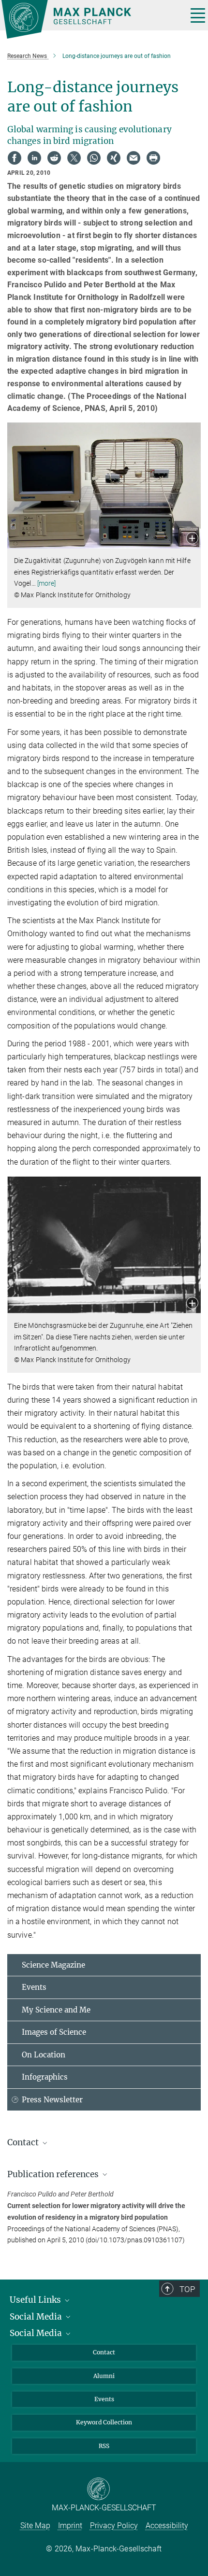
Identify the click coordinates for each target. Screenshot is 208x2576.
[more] (47, 583)
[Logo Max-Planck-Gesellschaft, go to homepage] (91, 19)
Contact (104, 2352)
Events (34, 1987)
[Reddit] (54, 158)
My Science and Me (56, 2010)
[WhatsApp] (94, 158)
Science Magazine (53, 1965)
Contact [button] (24, 2142)
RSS (104, 2446)
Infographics (45, 2077)
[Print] (153, 158)
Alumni (104, 2376)
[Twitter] (74, 158)
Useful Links (36, 2300)
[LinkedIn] (34, 158)
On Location (44, 2055)
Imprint (70, 2526)
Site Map (35, 2526)
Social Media (37, 2317)
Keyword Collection (104, 2422)
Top (187, 2289)
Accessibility (167, 2526)
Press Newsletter (52, 2100)
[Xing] (114, 158)
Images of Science (54, 2032)
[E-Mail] (134, 158)
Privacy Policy (114, 2526)
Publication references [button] (54, 2174)
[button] (192, 539)
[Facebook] (15, 158)
